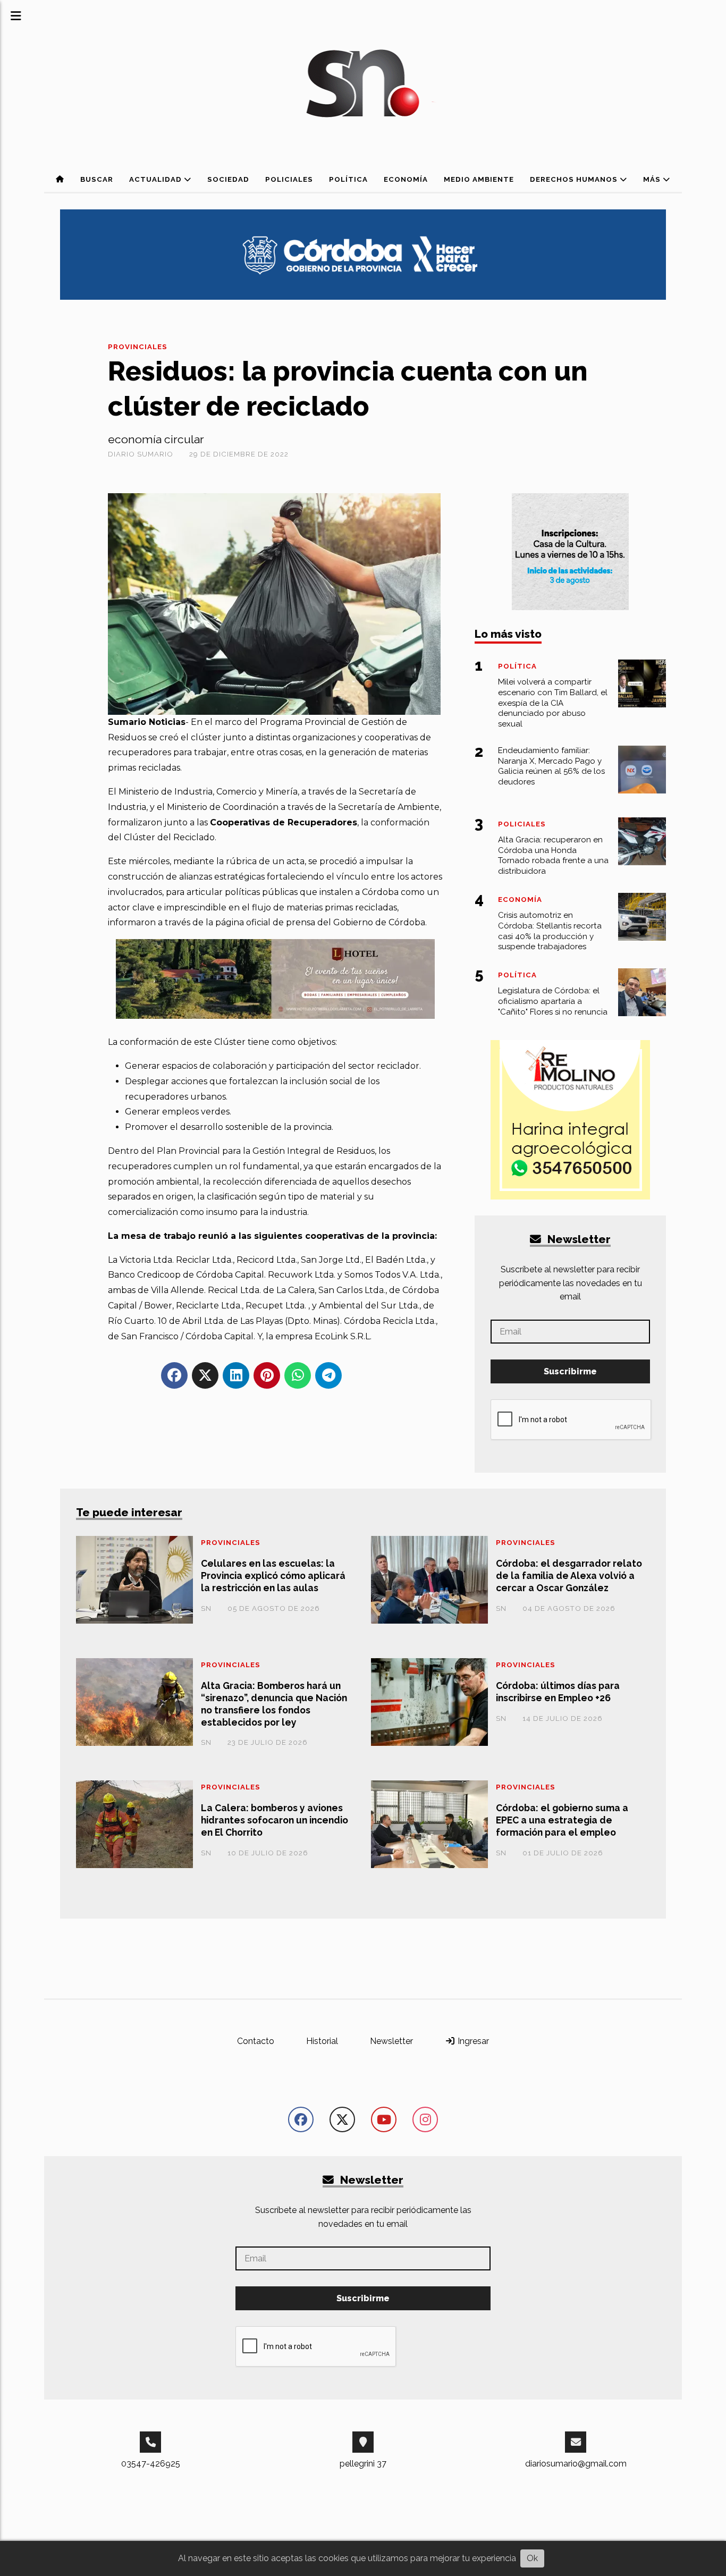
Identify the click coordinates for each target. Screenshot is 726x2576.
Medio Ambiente (479, 179)
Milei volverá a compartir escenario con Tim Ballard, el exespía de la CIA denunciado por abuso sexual (553, 703)
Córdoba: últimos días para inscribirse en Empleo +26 (558, 1692)
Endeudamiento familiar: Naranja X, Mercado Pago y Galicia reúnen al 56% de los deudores (551, 766)
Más (653, 179)
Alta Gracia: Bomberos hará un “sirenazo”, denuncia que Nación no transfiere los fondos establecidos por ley (274, 1704)
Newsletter (578, 1239)
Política (348, 179)
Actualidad (157, 179)
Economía (406, 179)
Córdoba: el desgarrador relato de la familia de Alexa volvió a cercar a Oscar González (569, 1576)
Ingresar (472, 2041)
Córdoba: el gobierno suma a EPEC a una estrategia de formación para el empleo (562, 1820)
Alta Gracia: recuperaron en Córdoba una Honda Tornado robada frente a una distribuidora (553, 855)
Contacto (256, 2041)
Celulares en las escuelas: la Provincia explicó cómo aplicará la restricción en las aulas (273, 1576)
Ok (532, 2558)
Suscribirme (570, 1371)
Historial (322, 2041)
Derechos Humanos (575, 179)
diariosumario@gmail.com (576, 2464)
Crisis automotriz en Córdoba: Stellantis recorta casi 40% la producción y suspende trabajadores (550, 931)
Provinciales (138, 347)
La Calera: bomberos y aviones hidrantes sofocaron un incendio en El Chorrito (275, 1820)
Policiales (289, 179)
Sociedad (228, 179)
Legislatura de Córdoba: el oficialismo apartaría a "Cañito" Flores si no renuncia (553, 1001)
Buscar (97, 179)
